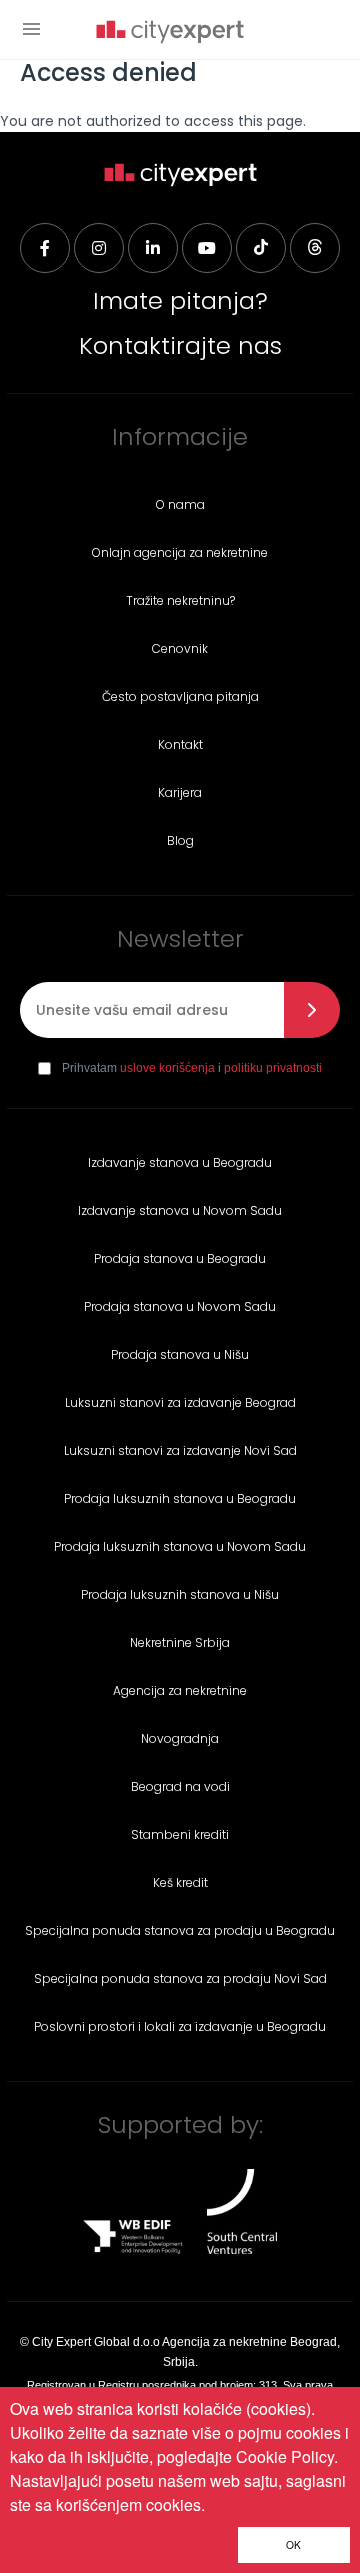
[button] (31, 29)
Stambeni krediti (180, 1834)
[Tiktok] (261, 248)
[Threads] (315, 248)
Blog (180, 840)
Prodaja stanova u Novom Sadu (180, 1306)
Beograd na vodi (180, 1786)
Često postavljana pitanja (180, 696)
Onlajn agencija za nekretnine (180, 552)
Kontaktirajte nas (180, 345)
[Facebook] (45, 248)
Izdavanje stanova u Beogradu (180, 1162)
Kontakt (180, 744)
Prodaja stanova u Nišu (180, 1354)
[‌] (207, 248)
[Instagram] (99, 248)
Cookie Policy (285, 2456)
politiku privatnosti (273, 1068)
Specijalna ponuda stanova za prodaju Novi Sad (180, 1978)
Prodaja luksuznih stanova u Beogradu (180, 1498)
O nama (180, 504)
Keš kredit (180, 1882)
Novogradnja (180, 1738)
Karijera (180, 792)
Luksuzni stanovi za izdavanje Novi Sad (180, 1450)
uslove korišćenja (167, 1068)
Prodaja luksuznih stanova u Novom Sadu (180, 1546)
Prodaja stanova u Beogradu (180, 1258)
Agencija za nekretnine (180, 1690)
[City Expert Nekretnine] (170, 33)
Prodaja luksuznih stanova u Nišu (180, 1594)
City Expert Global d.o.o (96, 2342)
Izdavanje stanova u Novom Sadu (180, 1210)
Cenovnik (180, 648)
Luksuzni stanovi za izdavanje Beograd (180, 1402)
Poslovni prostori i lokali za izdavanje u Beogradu (180, 2026)
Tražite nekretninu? (180, 600)
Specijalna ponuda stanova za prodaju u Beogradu (180, 1930)
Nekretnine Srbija (180, 1642)
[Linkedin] (153, 248)
